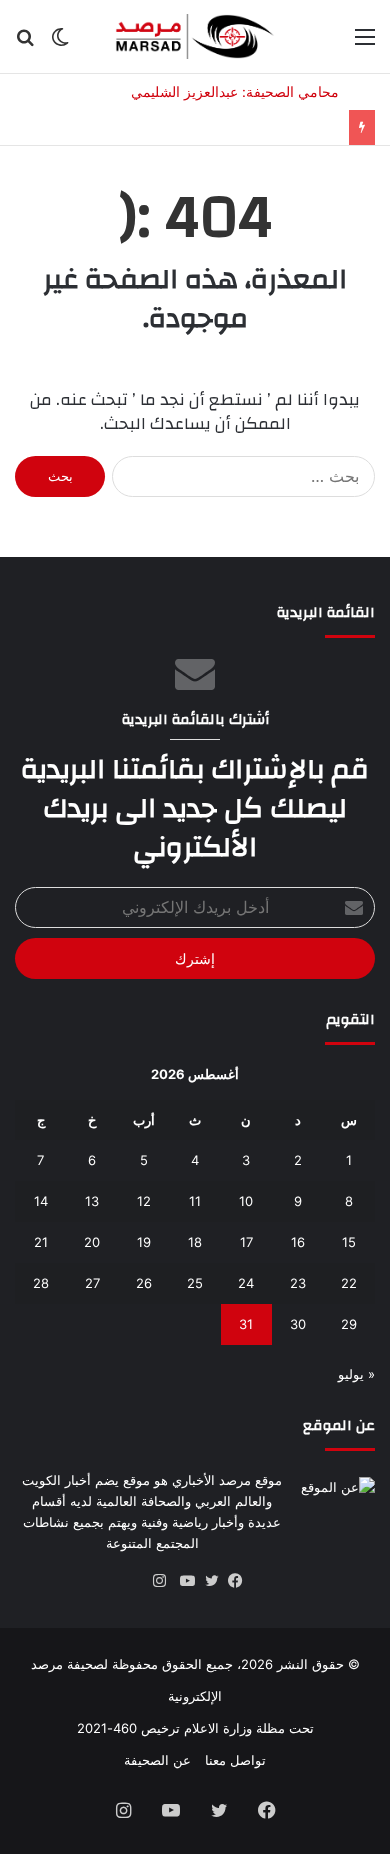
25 (195, 1283)
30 (298, 1324)
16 (298, 1242)
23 (298, 1283)
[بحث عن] (25, 43)
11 (195, 1201)
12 (144, 1201)
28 (41, 1283)
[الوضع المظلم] (60, 43)
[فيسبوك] (231, 1581)
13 (92, 1201)
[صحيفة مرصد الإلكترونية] (195, 36)
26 (144, 1283)
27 (92, 1283)
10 (246, 1201)
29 (349, 1324)
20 (92, 1242)
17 (246, 1242)
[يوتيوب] (183, 1581)
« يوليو (356, 1374)
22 (349, 1283)
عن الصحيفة (157, 1760)
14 (41, 1201)
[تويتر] (207, 1581)
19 (144, 1242)
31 (246, 1324)
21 (41, 1242)
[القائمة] (365, 43)
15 (349, 1242)
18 (195, 1242)
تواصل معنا (235, 1760)
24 (246, 1283)
